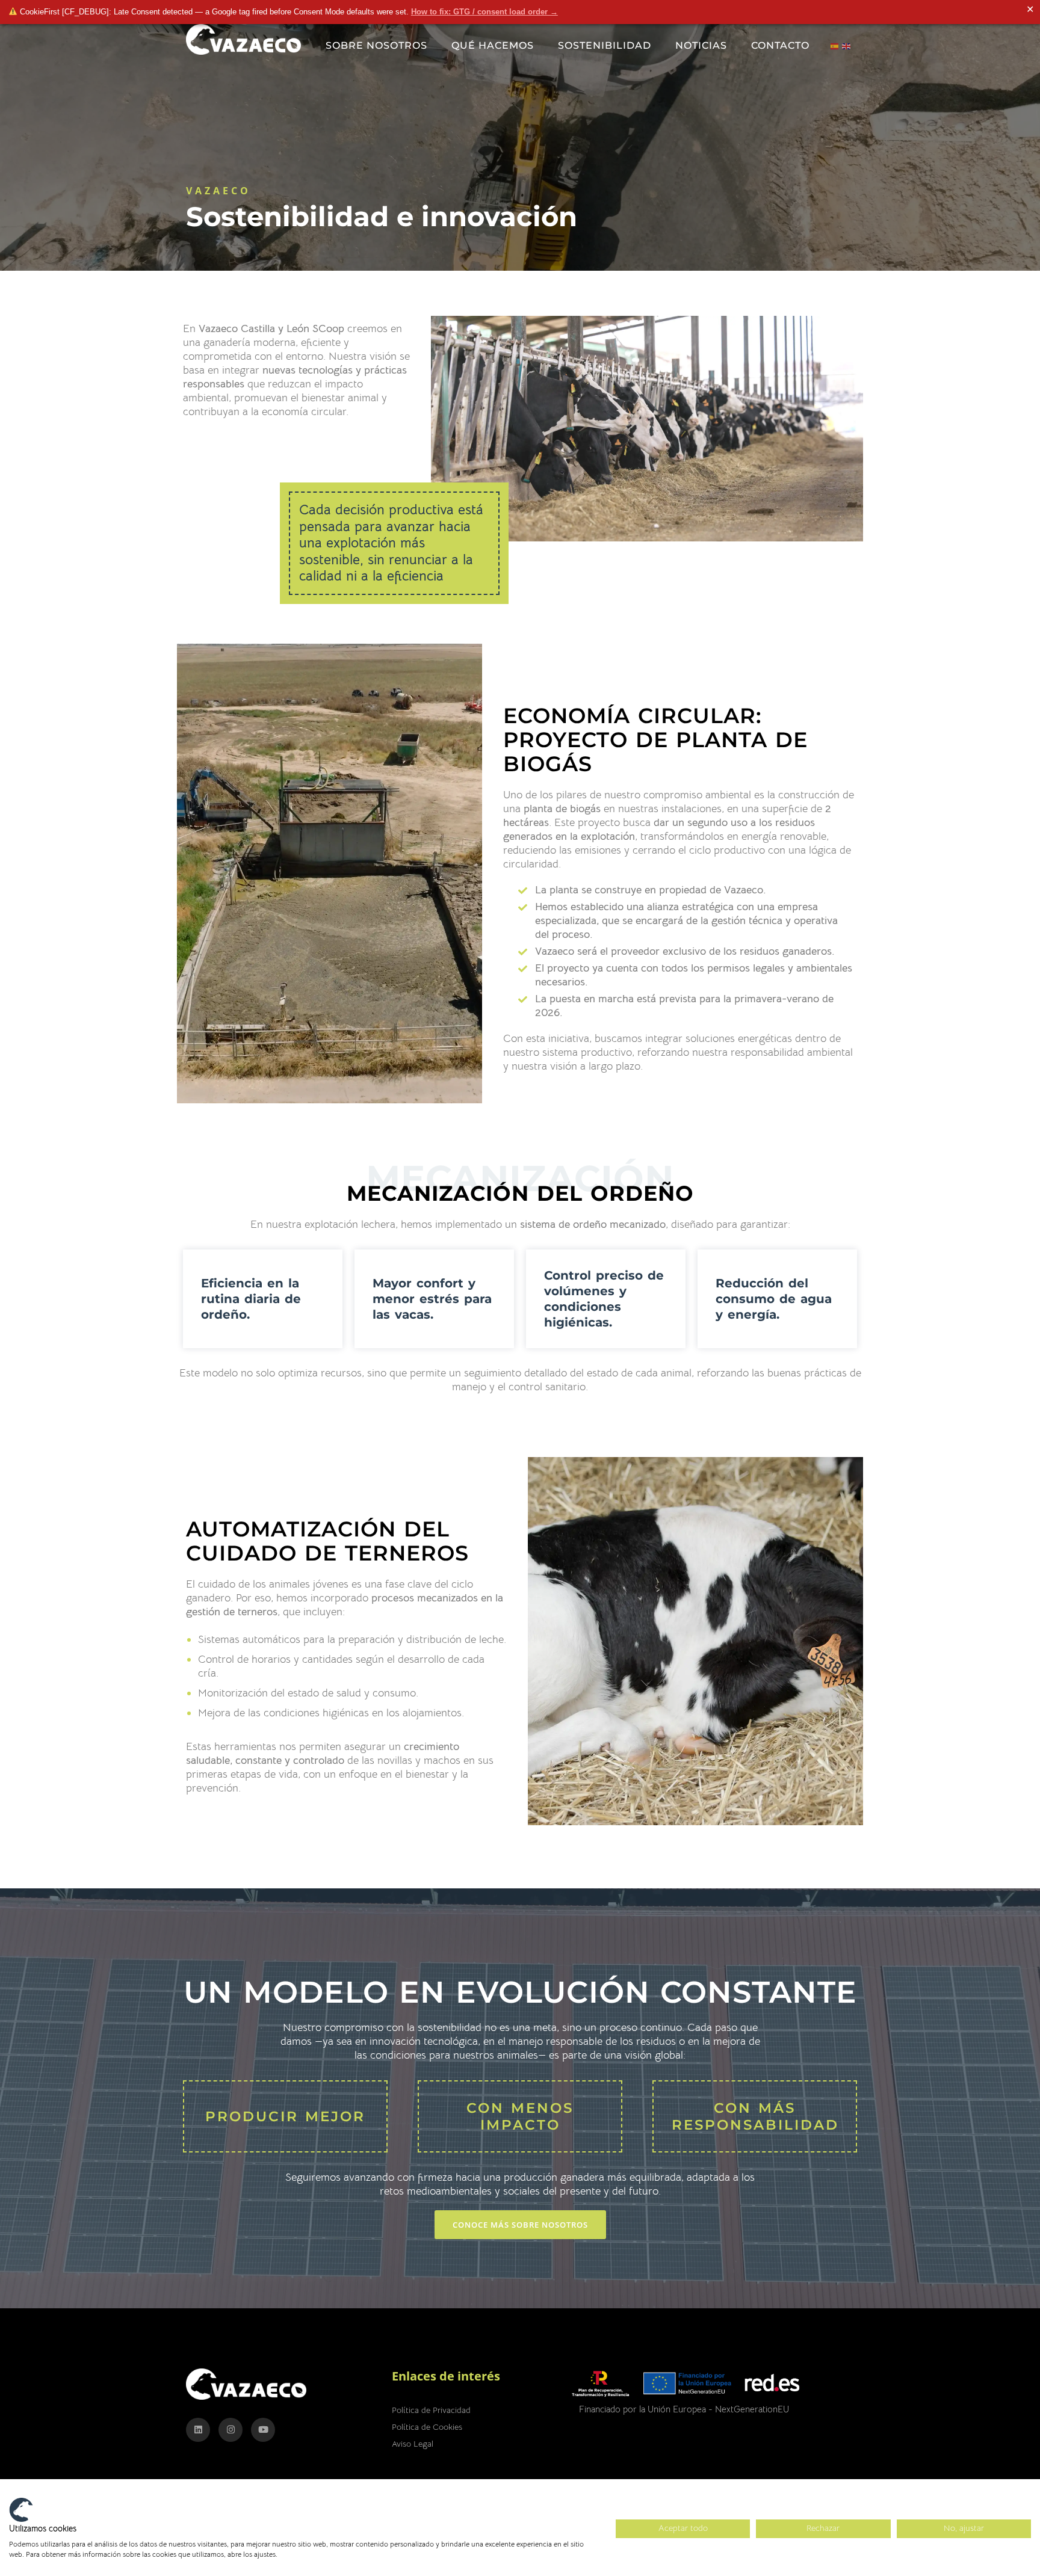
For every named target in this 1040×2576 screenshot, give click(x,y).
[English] (848, 45)
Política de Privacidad (431, 2410)
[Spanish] (837, 45)
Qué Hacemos (493, 45)
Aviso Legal (413, 2444)
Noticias (701, 45)
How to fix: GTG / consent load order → (484, 12)
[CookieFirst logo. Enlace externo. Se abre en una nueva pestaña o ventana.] (21, 2510)
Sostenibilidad (605, 45)
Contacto (780, 45)
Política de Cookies (427, 2427)
